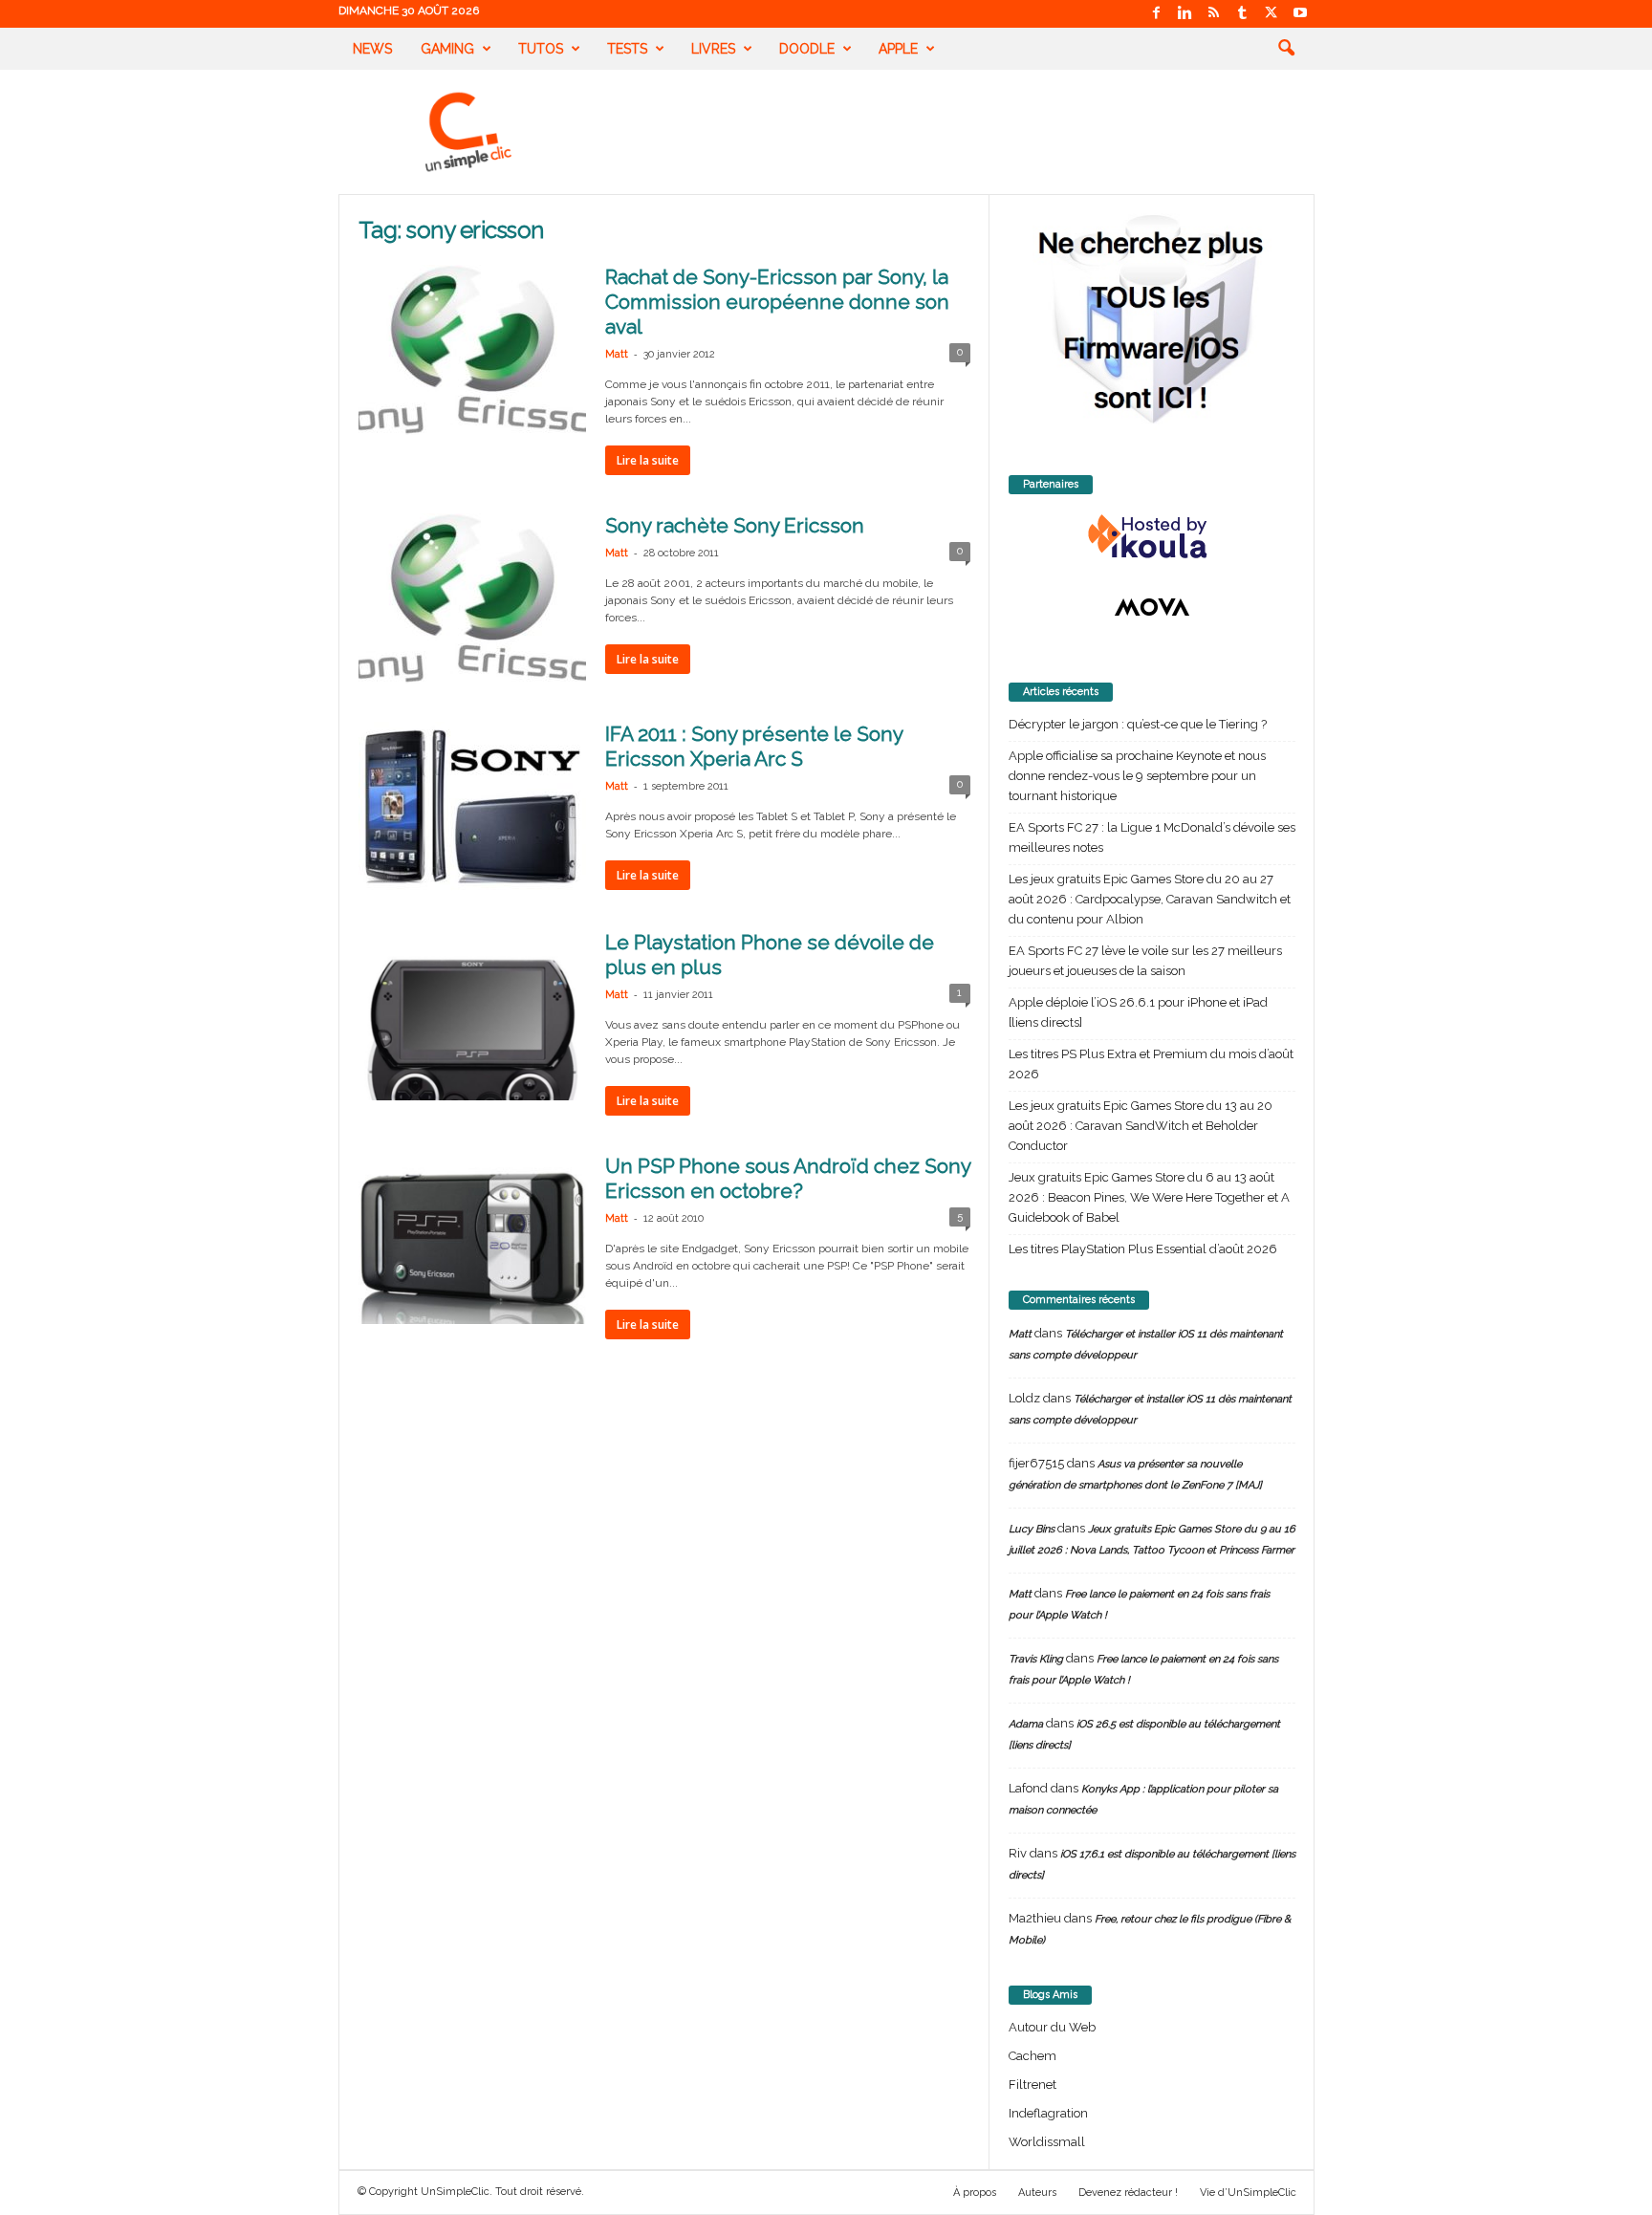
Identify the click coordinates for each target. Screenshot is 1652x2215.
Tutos (541, 49)
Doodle (807, 49)
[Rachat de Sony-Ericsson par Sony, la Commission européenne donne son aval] (472, 350)
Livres (713, 49)
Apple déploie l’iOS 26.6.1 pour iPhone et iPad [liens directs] (1138, 1012)
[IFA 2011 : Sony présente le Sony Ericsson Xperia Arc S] (472, 807)
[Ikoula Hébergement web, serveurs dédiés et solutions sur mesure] (1152, 537)
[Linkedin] (1185, 14)
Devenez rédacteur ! (1128, 2193)
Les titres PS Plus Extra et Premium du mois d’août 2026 (1151, 1064)
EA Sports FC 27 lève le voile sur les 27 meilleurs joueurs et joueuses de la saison (1145, 961)
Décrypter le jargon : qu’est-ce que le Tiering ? (1138, 724)
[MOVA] (1152, 607)
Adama (1026, 1724)
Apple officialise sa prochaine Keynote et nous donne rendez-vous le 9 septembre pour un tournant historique (1137, 776)
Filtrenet (1032, 2085)
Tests (627, 49)
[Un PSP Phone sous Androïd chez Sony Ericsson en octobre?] (472, 1239)
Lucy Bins (1032, 1529)
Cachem (1032, 2056)
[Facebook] (1157, 14)
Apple (898, 49)
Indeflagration (1048, 2113)
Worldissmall (1047, 2142)
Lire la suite (648, 460)
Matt (617, 354)
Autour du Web (1052, 2027)
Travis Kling (1036, 1659)
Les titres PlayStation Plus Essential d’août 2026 (1143, 1249)
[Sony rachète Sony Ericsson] (472, 598)
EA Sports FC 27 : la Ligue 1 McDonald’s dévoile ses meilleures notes (1152, 837)
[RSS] (1214, 14)
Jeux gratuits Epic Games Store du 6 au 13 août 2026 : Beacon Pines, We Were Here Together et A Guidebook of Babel (1149, 1197)
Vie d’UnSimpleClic (1248, 2193)
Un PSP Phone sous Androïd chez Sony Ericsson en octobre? (788, 1178)
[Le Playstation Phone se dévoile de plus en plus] (472, 1015)
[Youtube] (1300, 14)
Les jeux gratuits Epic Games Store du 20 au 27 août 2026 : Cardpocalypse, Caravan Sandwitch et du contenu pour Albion (1150, 899)
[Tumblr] (1243, 14)
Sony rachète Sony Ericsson (735, 525)
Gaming (447, 49)
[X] (1272, 14)
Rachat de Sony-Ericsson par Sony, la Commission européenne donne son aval (777, 302)
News (372, 49)
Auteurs (1037, 2193)
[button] (1286, 49)
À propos (975, 2193)
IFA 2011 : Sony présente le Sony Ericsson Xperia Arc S (754, 746)
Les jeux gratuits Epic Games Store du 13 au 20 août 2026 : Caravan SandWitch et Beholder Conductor (1141, 1126)
